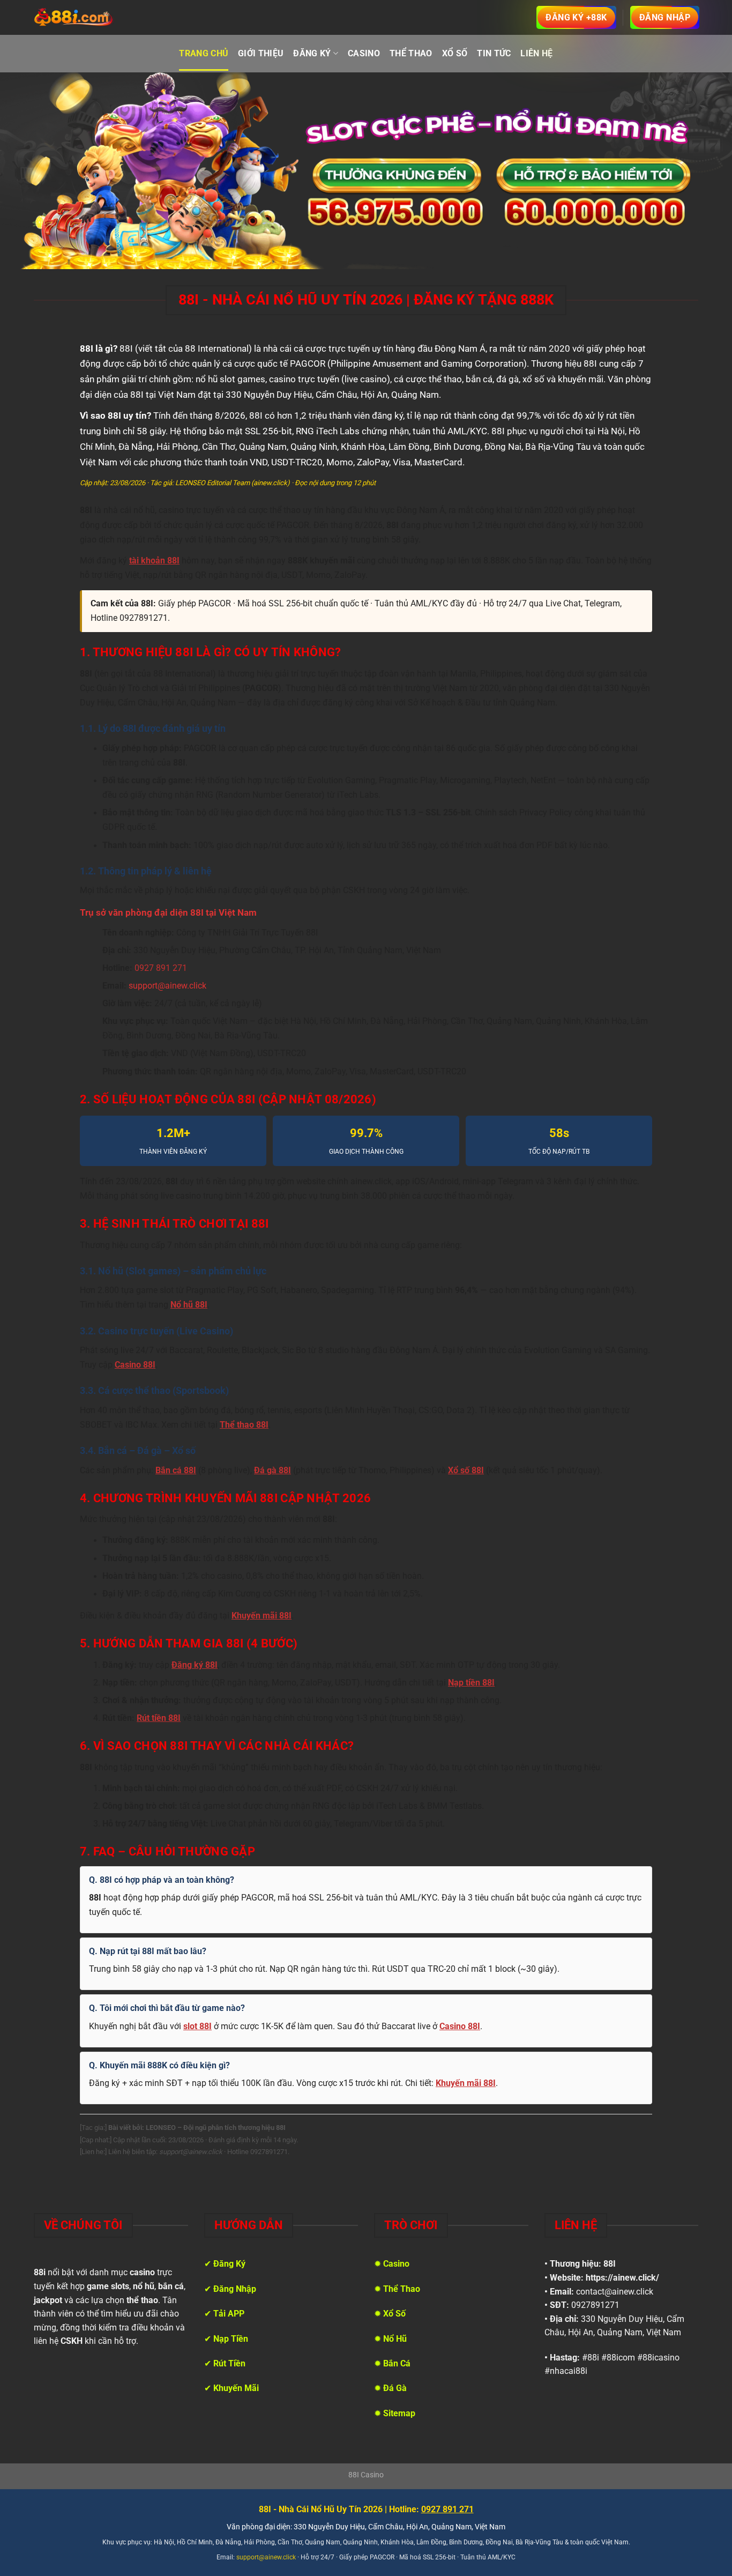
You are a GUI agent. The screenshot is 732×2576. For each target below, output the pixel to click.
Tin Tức (494, 53)
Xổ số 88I (466, 1471)
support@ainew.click (167, 986)
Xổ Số (455, 53)
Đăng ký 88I (195, 1665)
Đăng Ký (312, 53)
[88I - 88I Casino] (74, 18)
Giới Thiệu (261, 53)
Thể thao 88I (244, 1425)
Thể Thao (411, 53)
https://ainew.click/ (622, 2278)
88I (610, 2264)
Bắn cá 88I (176, 1471)
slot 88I (197, 2026)
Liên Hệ (536, 53)
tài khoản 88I (154, 561)
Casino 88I (135, 1365)
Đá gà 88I (272, 1471)
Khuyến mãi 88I (262, 1616)
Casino (364, 53)
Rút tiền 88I (159, 1718)
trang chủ (204, 53)
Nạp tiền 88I (471, 1683)
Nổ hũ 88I (189, 1305)
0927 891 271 (161, 968)
